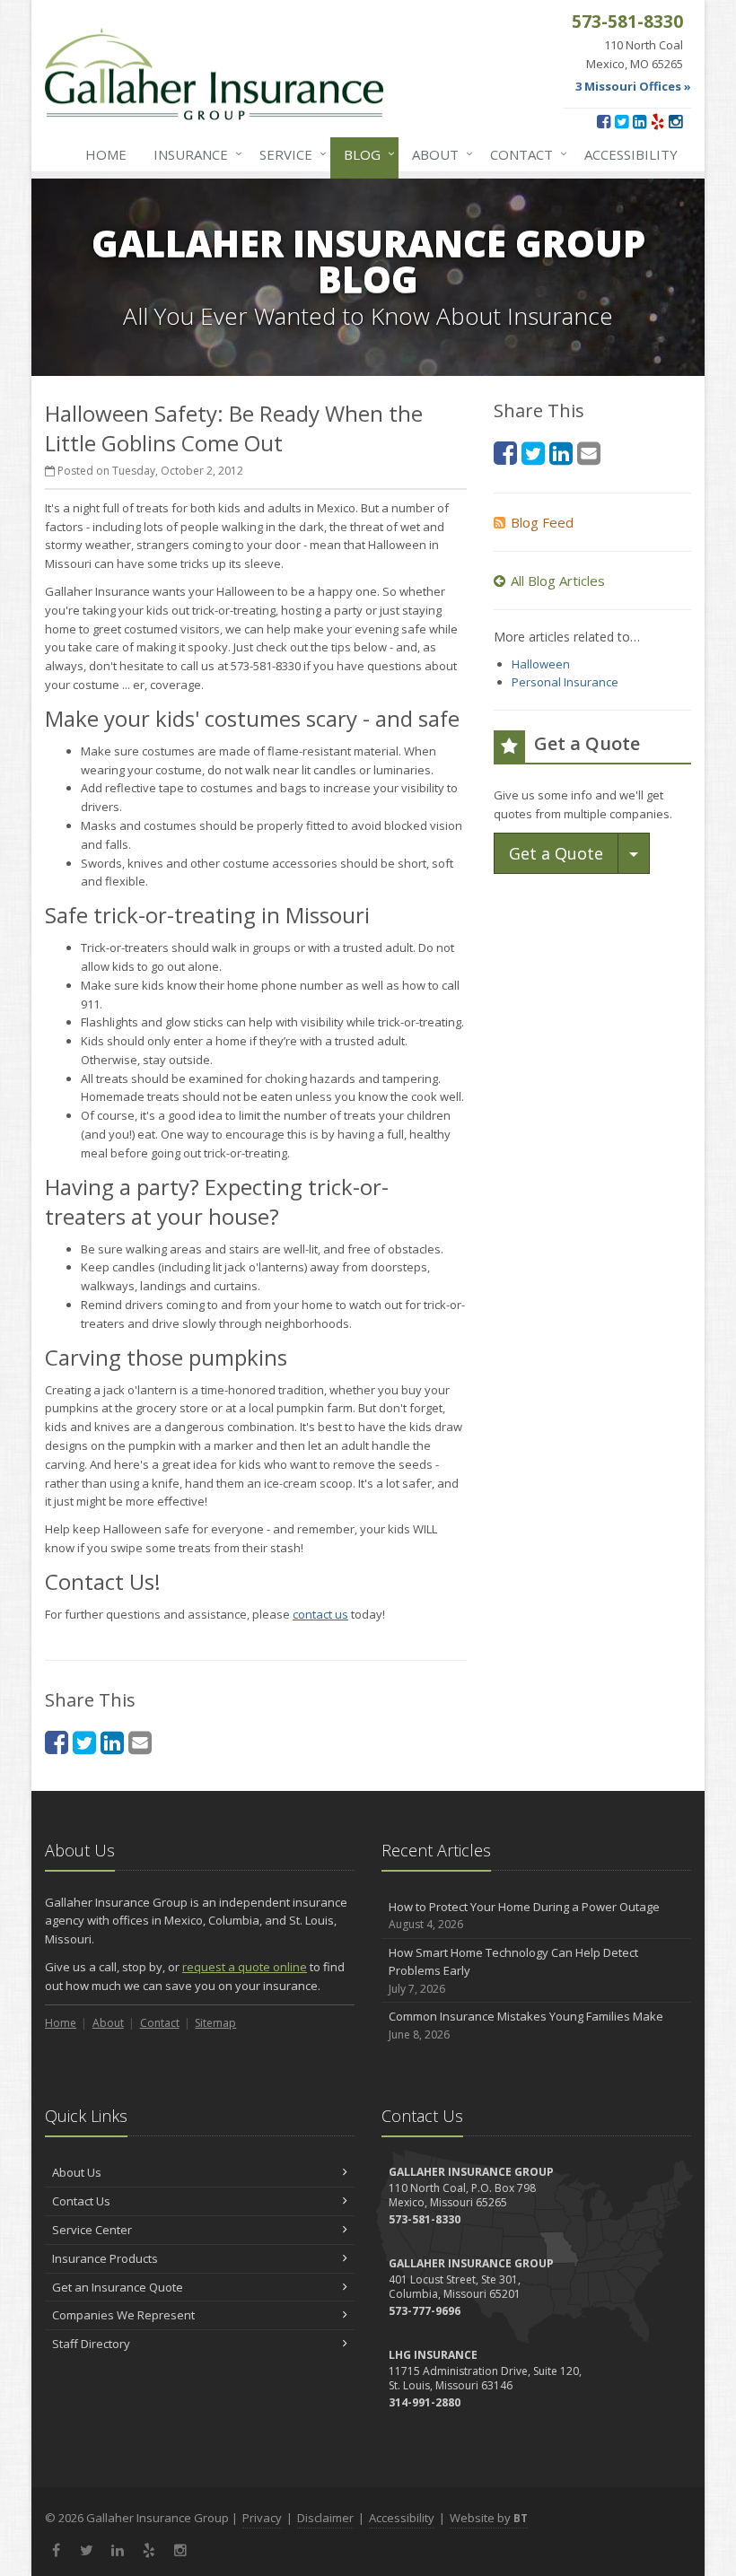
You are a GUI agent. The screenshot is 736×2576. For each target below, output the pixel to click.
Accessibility (631, 154)
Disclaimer (325, 2518)
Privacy (262, 2518)
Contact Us (81, 2201)
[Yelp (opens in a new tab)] (657, 121)
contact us (320, 1614)
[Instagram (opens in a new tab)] (675, 121)
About (438, 154)
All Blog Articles (558, 581)
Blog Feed (542, 522)
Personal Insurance (565, 682)
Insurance (193, 154)
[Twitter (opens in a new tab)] (622, 121)
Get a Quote (556, 853)
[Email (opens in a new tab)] (140, 1742)
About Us (77, 2172)
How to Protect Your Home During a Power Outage (524, 1916)
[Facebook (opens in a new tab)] (604, 121)
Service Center (92, 2230)
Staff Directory (91, 2344)
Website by (489, 2518)
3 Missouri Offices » (633, 86)
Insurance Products (105, 2258)
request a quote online (245, 1967)
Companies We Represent (123, 2315)
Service (289, 154)
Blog (365, 154)
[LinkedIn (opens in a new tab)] (640, 121)
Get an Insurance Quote (118, 2287)
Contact (524, 154)
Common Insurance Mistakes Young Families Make (526, 2025)
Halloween (541, 664)
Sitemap (215, 2023)
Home (106, 154)
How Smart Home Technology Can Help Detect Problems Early (513, 1971)
